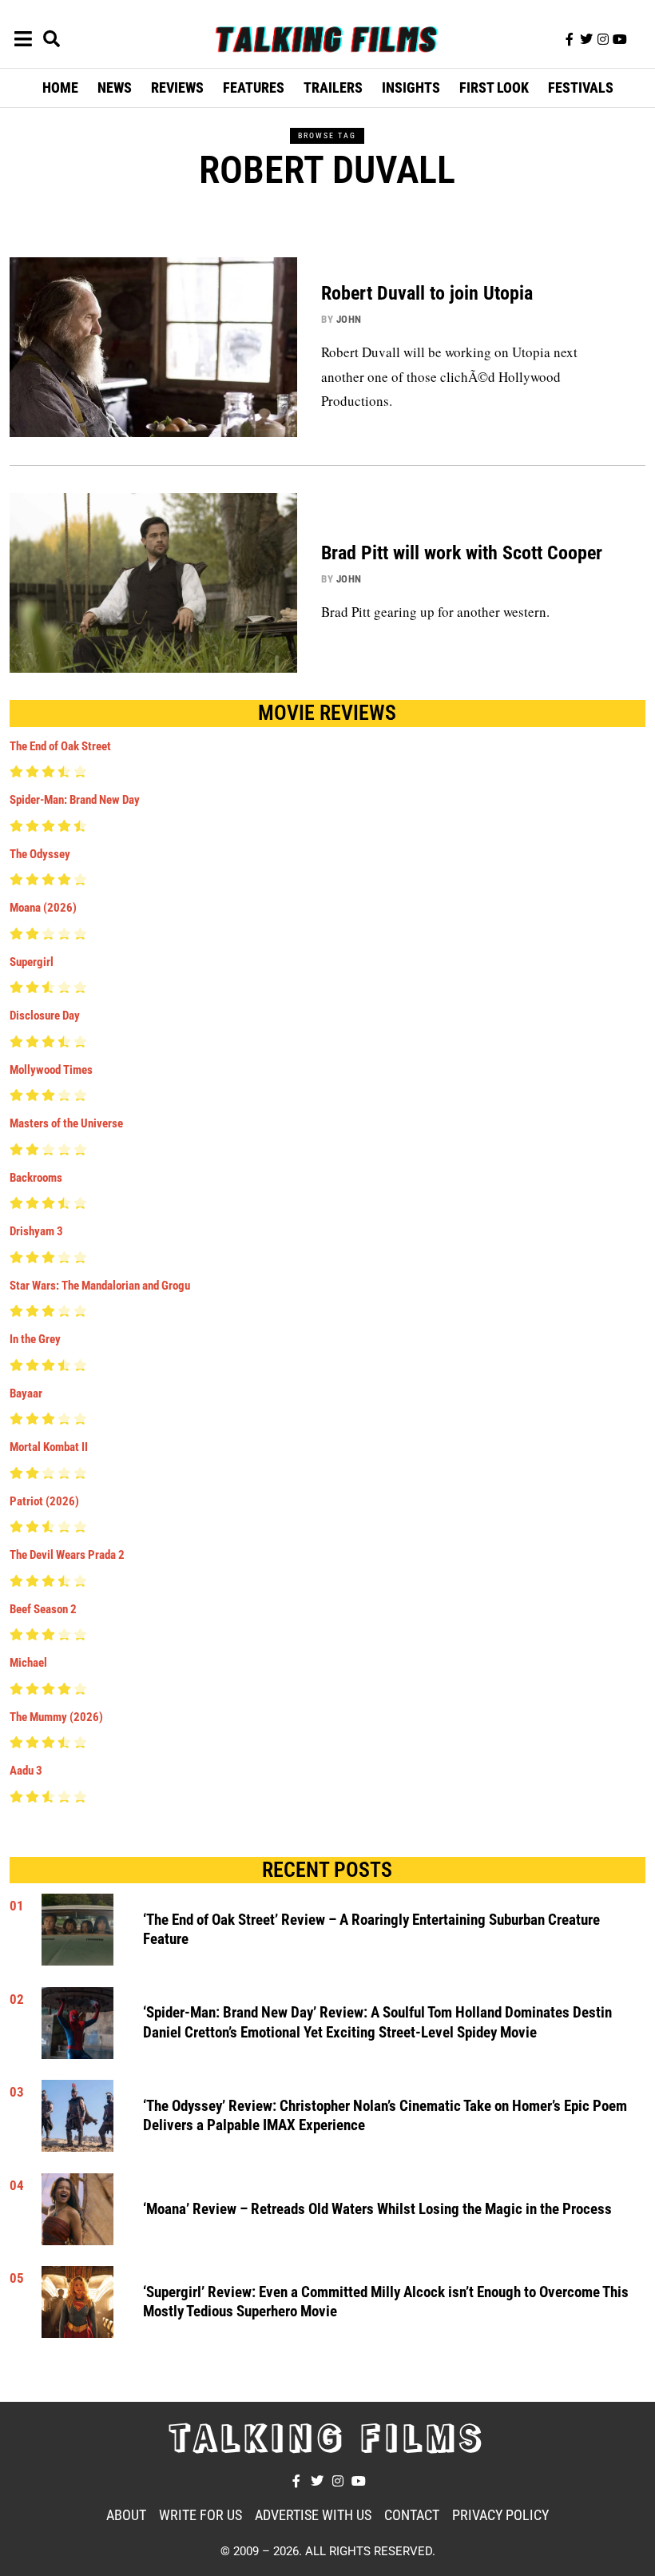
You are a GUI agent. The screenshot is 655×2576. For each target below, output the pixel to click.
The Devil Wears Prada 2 (67, 1555)
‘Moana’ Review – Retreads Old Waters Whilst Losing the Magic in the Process (377, 2209)
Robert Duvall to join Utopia (427, 293)
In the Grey (35, 1339)
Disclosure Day (45, 1016)
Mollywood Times (51, 1070)
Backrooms (36, 1178)
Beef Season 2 (43, 1609)
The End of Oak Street (60, 746)
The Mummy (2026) (56, 1717)
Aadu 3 (26, 1771)
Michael (28, 1663)
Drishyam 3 (36, 1231)
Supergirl (32, 962)
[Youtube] (620, 39)
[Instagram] (603, 39)
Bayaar (26, 1393)
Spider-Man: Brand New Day (75, 800)
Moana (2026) (43, 908)
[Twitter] (586, 39)
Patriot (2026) (44, 1501)
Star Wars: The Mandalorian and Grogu (100, 1286)
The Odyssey (40, 854)
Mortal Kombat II (49, 1447)
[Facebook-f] (570, 39)
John (349, 319)
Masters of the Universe (66, 1123)
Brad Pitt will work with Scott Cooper (462, 553)
